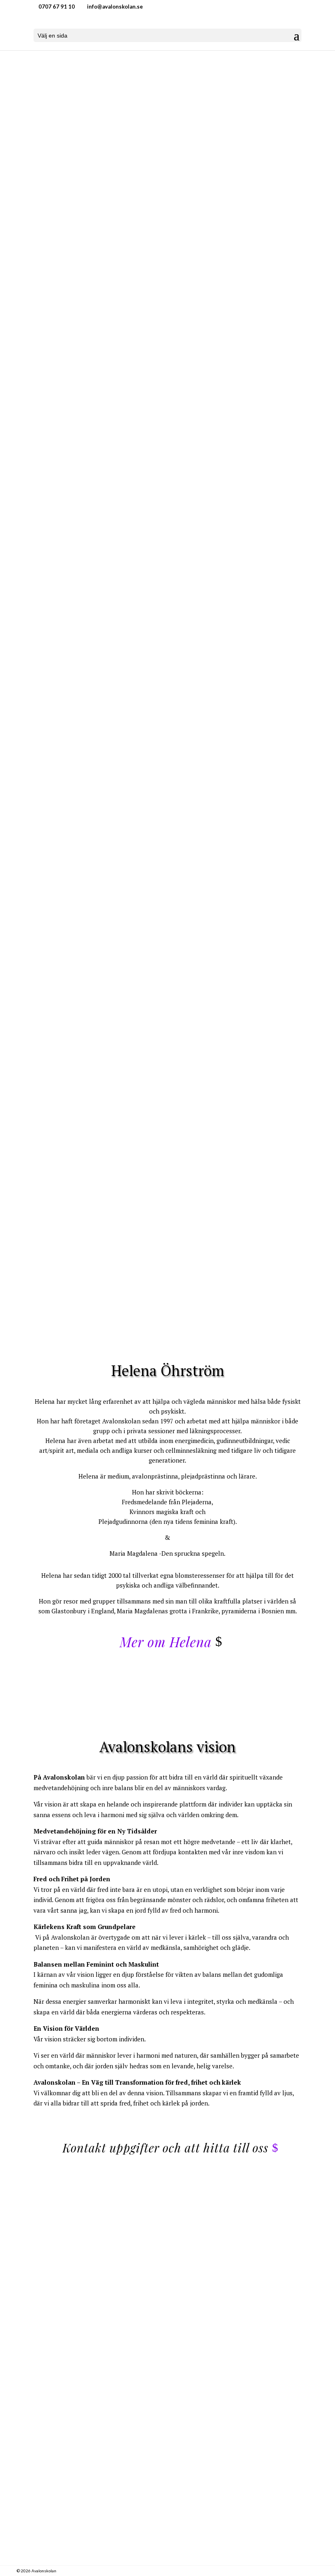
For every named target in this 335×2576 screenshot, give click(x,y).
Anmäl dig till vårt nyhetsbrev (162, 830)
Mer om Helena (166, 1642)
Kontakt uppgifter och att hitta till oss (165, 2148)
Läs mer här (161, 323)
